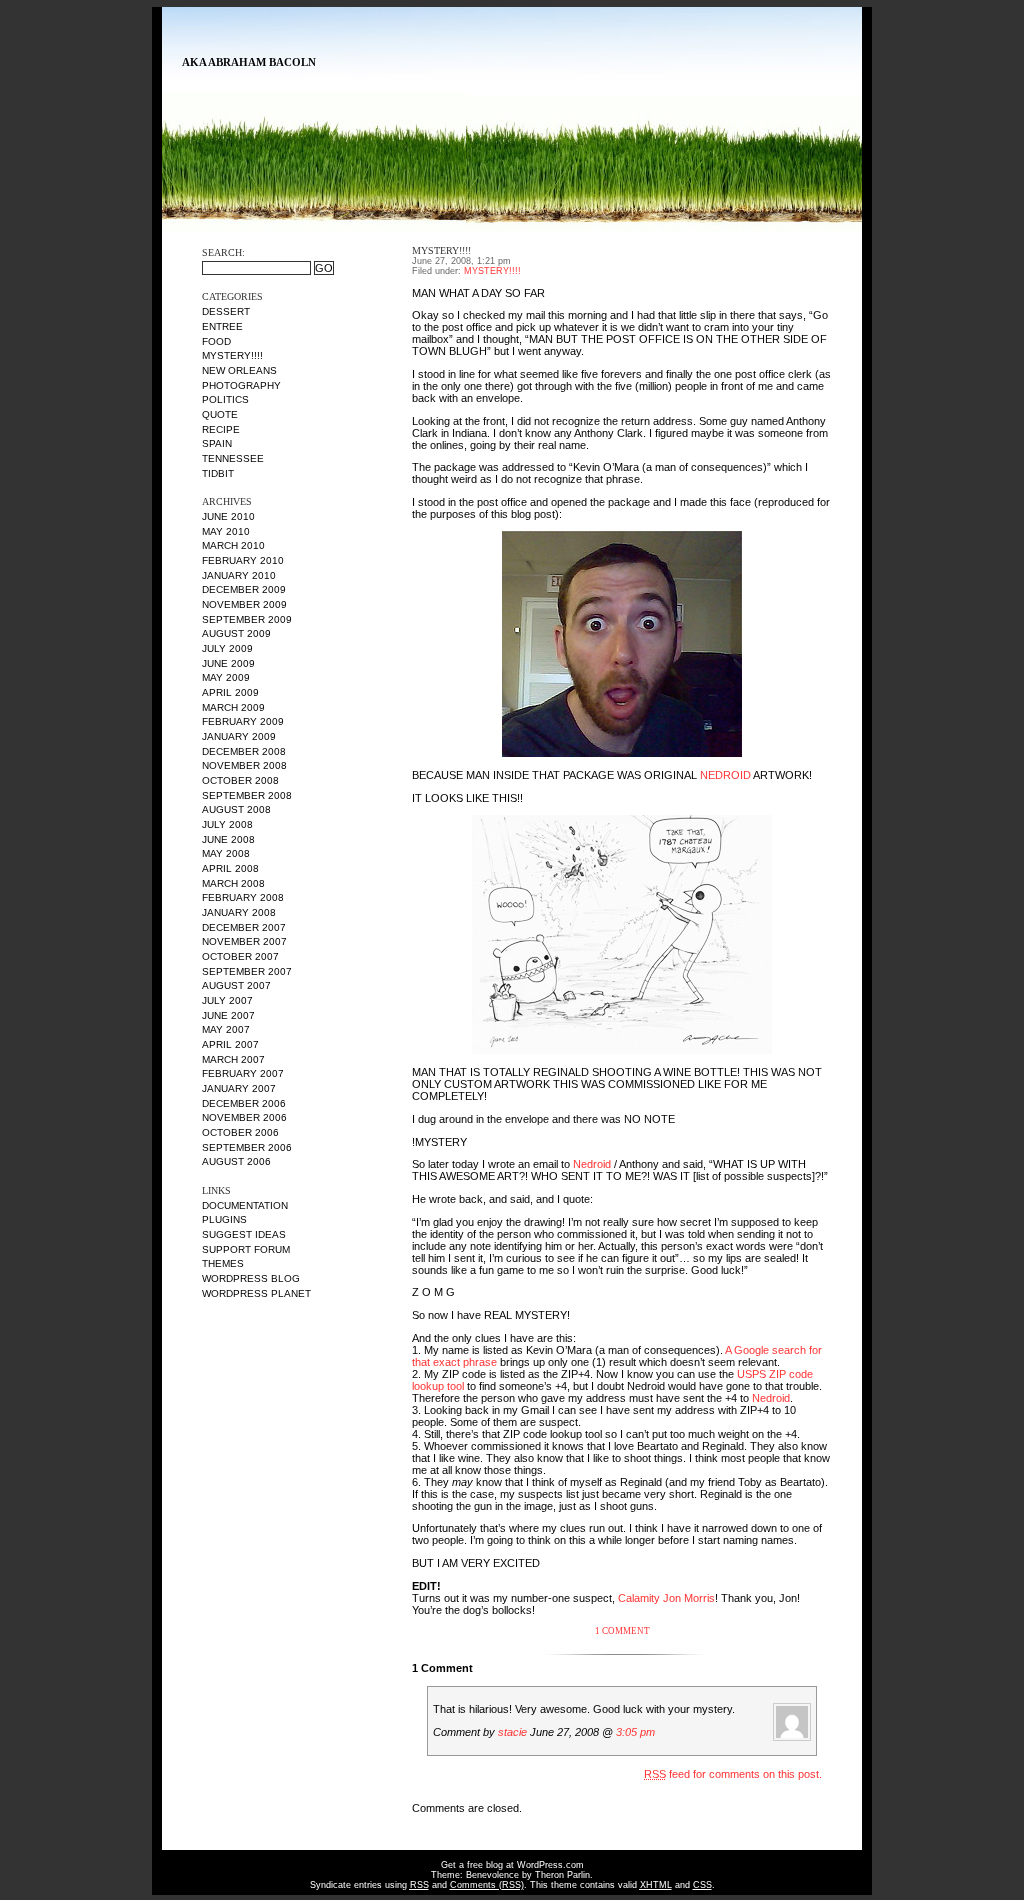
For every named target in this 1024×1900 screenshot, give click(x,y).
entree (222, 326)
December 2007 (244, 927)
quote (220, 414)
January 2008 (239, 912)
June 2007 (228, 1015)
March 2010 (233, 545)
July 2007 (227, 1000)
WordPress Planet (256, 1293)
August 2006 (236, 1161)
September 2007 (247, 971)
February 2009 (243, 721)
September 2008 (247, 795)
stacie (512, 1732)
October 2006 (240, 1132)
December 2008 (244, 751)
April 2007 (230, 1044)
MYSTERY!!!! (232, 355)
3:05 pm (635, 1732)
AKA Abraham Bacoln (249, 62)
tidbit (218, 473)
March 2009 (233, 707)
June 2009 (228, 663)
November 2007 (244, 941)
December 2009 (244, 589)
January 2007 (239, 1088)
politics (225, 399)
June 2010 (228, 516)
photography (241, 385)
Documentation (245, 1205)
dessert (226, 311)
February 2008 (243, 897)
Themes (223, 1263)
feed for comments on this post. (733, 1774)
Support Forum (246, 1249)
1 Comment (622, 1631)
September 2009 (247, 619)
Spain (217, 443)
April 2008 (230, 868)
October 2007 (240, 956)
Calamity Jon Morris (666, 1598)
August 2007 (236, 985)
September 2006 (247, 1147)
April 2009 (230, 692)
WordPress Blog (251, 1278)
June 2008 (228, 839)
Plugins (224, 1219)
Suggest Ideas (244, 1234)
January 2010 (239, 575)
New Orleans (239, 370)
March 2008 (233, 883)
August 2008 (236, 809)
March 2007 (233, 1059)
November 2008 (244, 765)
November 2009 (244, 604)
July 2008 (227, 824)
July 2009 (227, 648)
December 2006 (244, 1103)
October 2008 (240, 780)
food (216, 341)
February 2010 (243, 560)
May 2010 (226, 531)
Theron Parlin (562, 1875)
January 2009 (239, 736)
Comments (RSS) (487, 1885)
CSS (702, 1885)
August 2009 (236, 633)
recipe (221, 429)
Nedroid (592, 1164)
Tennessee (233, 458)
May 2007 (226, 1029)
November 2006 (244, 1117)
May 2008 (226, 853)
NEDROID (725, 775)
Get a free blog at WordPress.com (512, 1865)
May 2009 (226, 677)
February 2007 (243, 1073)
